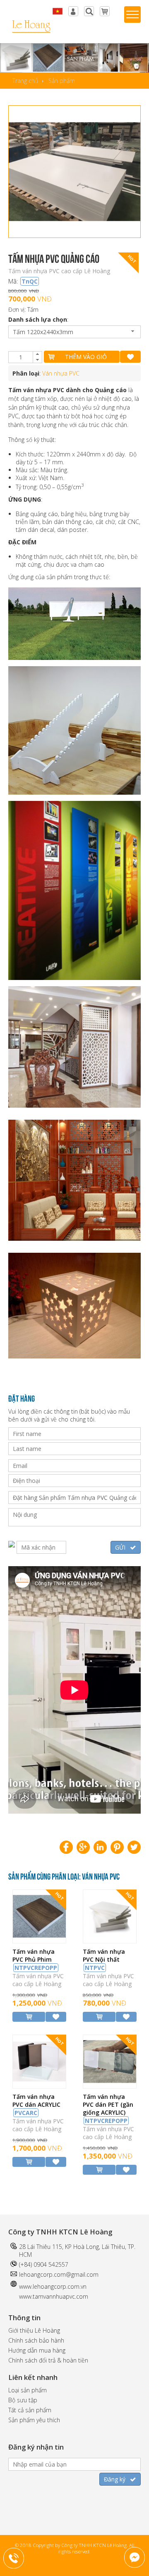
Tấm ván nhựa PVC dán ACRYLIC (36, 2105)
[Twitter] (134, 1847)
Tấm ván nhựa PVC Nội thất (104, 1960)
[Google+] (83, 1847)
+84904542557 (19, 2557)
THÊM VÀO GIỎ (86, 357)
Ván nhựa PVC (61, 373)
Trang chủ (25, 81)
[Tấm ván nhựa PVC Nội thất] (110, 1941)
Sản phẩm (62, 81)
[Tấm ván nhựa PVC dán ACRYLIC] (39, 2086)
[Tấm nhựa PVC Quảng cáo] (74, 172)
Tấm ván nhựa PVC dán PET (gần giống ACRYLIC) (108, 2109)
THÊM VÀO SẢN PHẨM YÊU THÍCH (130, 357)
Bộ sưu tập (23, 2400)
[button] (37, 354)
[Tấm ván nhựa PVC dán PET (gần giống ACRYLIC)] (110, 2086)
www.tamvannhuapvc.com (54, 2296)
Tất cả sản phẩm (30, 2410)
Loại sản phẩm (28, 2390)
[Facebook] (66, 1847)
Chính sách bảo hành (36, 2340)
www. (26, 2286)
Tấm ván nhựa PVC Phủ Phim (35, 1960)
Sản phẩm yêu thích (34, 2420)
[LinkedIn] (100, 1847)
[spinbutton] (21, 357)
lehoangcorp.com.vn (60, 2286)
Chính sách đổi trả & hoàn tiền (48, 2360)
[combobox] (74, 332)
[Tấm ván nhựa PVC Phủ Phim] (39, 1941)
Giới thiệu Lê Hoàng (34, 2330)
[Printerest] (117, 1847)
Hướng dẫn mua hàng (37, 2350)
